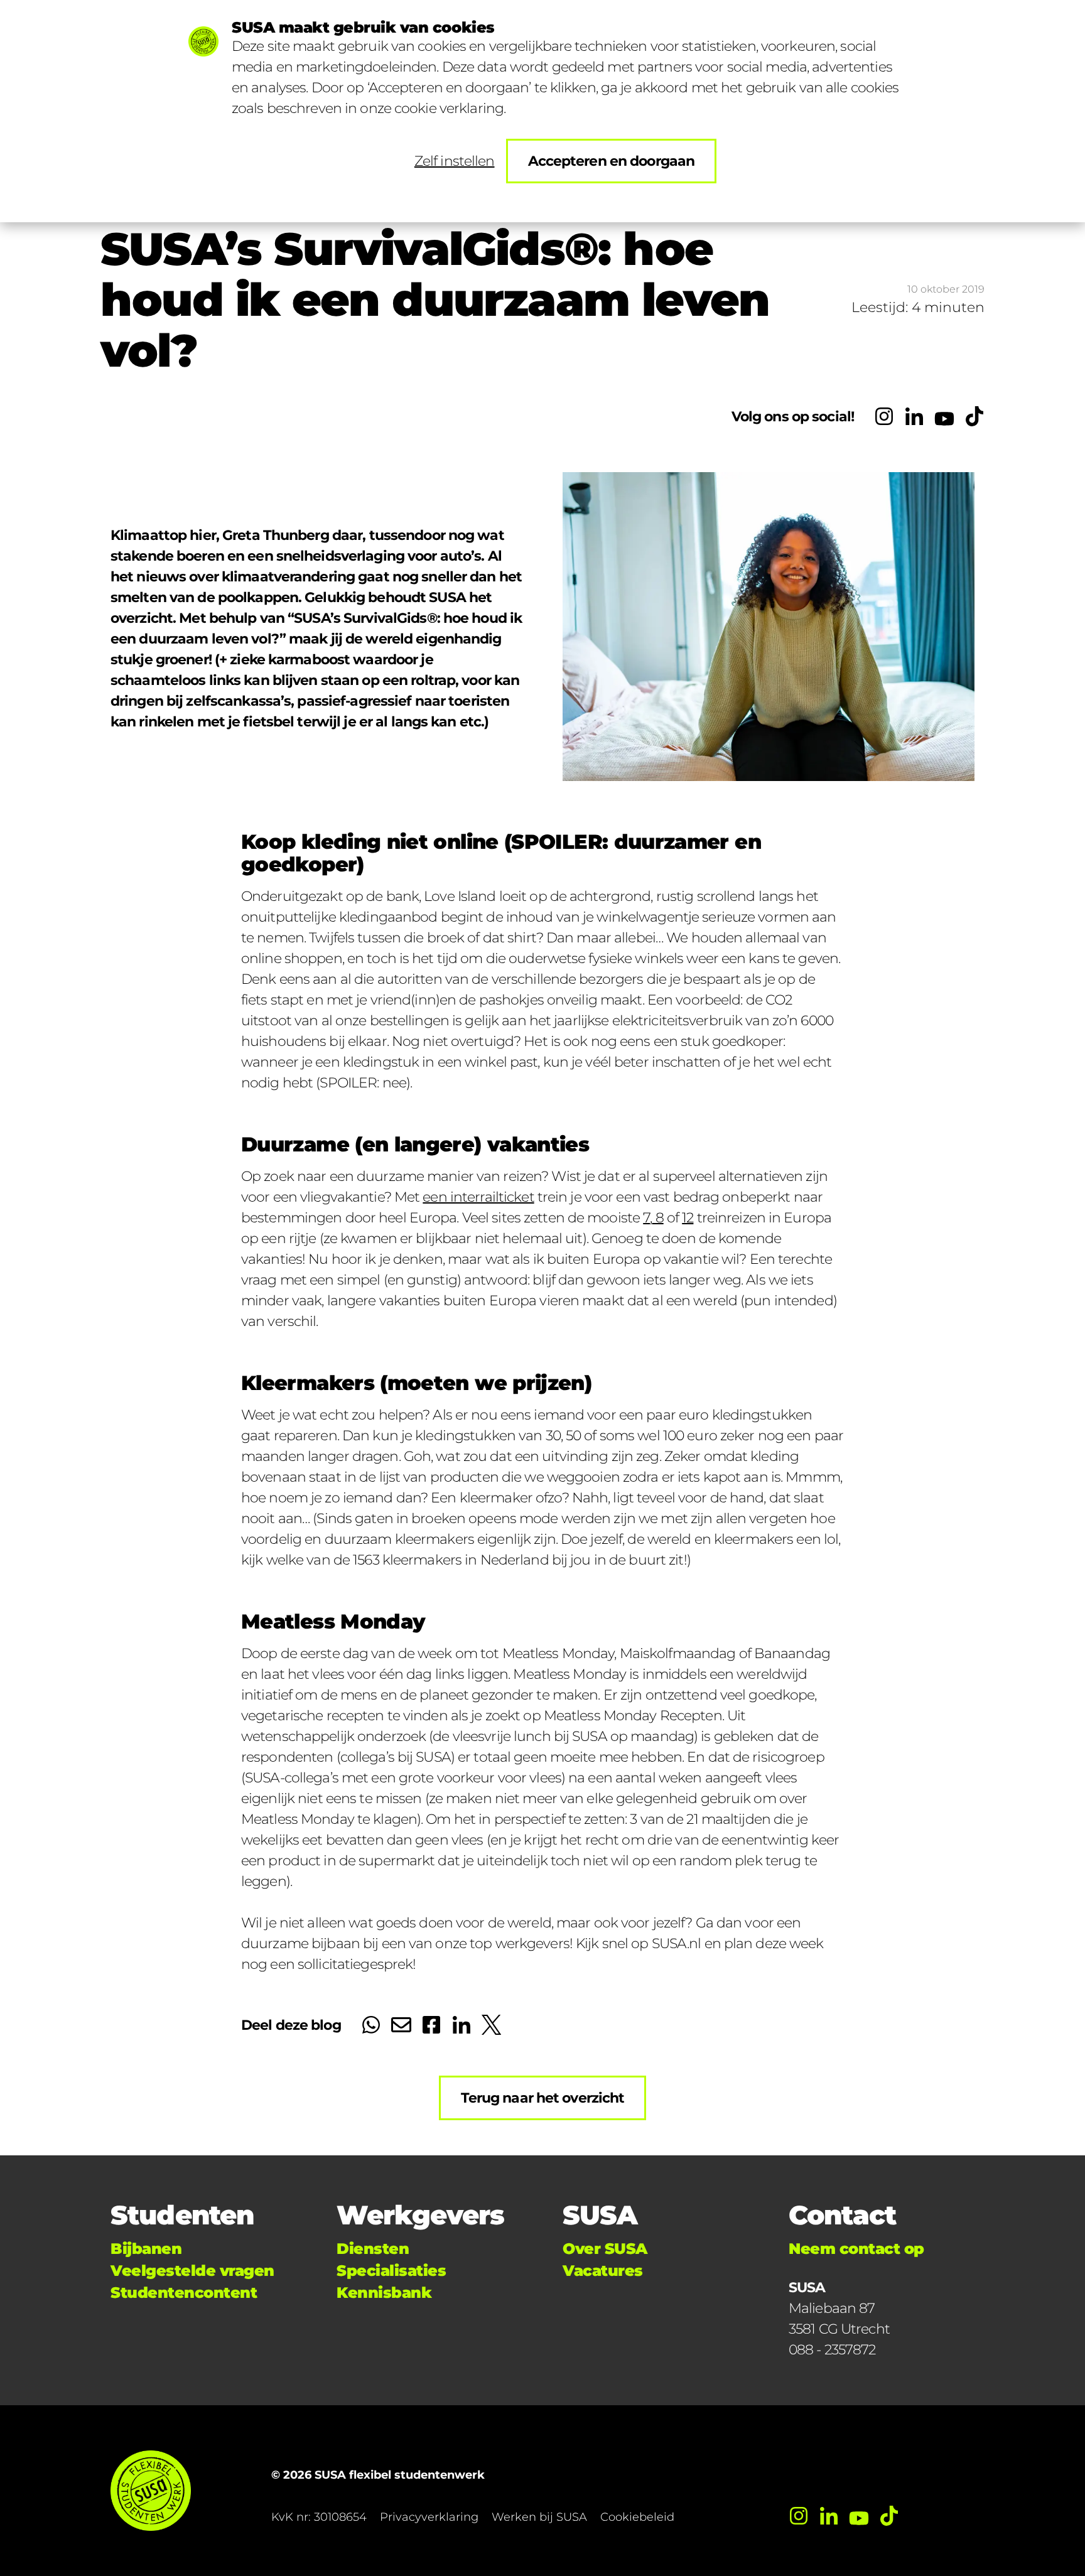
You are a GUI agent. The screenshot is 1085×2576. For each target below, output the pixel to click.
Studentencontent (184, 2293)
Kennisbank (384, 2293)
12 (688, 1218)
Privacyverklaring (429, 2517)
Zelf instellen (455, 161)
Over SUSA (605, 2249)
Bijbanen (146, 2249)
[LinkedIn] (914, 416)
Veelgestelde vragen (192, 2271)
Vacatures (603, 2271)
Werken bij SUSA (539, 2517)
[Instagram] (884, 416)
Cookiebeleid (637, 2517)
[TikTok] (974, 416)
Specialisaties (391, 2271)
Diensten (373, 2249)
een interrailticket (478, 1197)
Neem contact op (856, 2249)
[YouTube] (944, 416)
